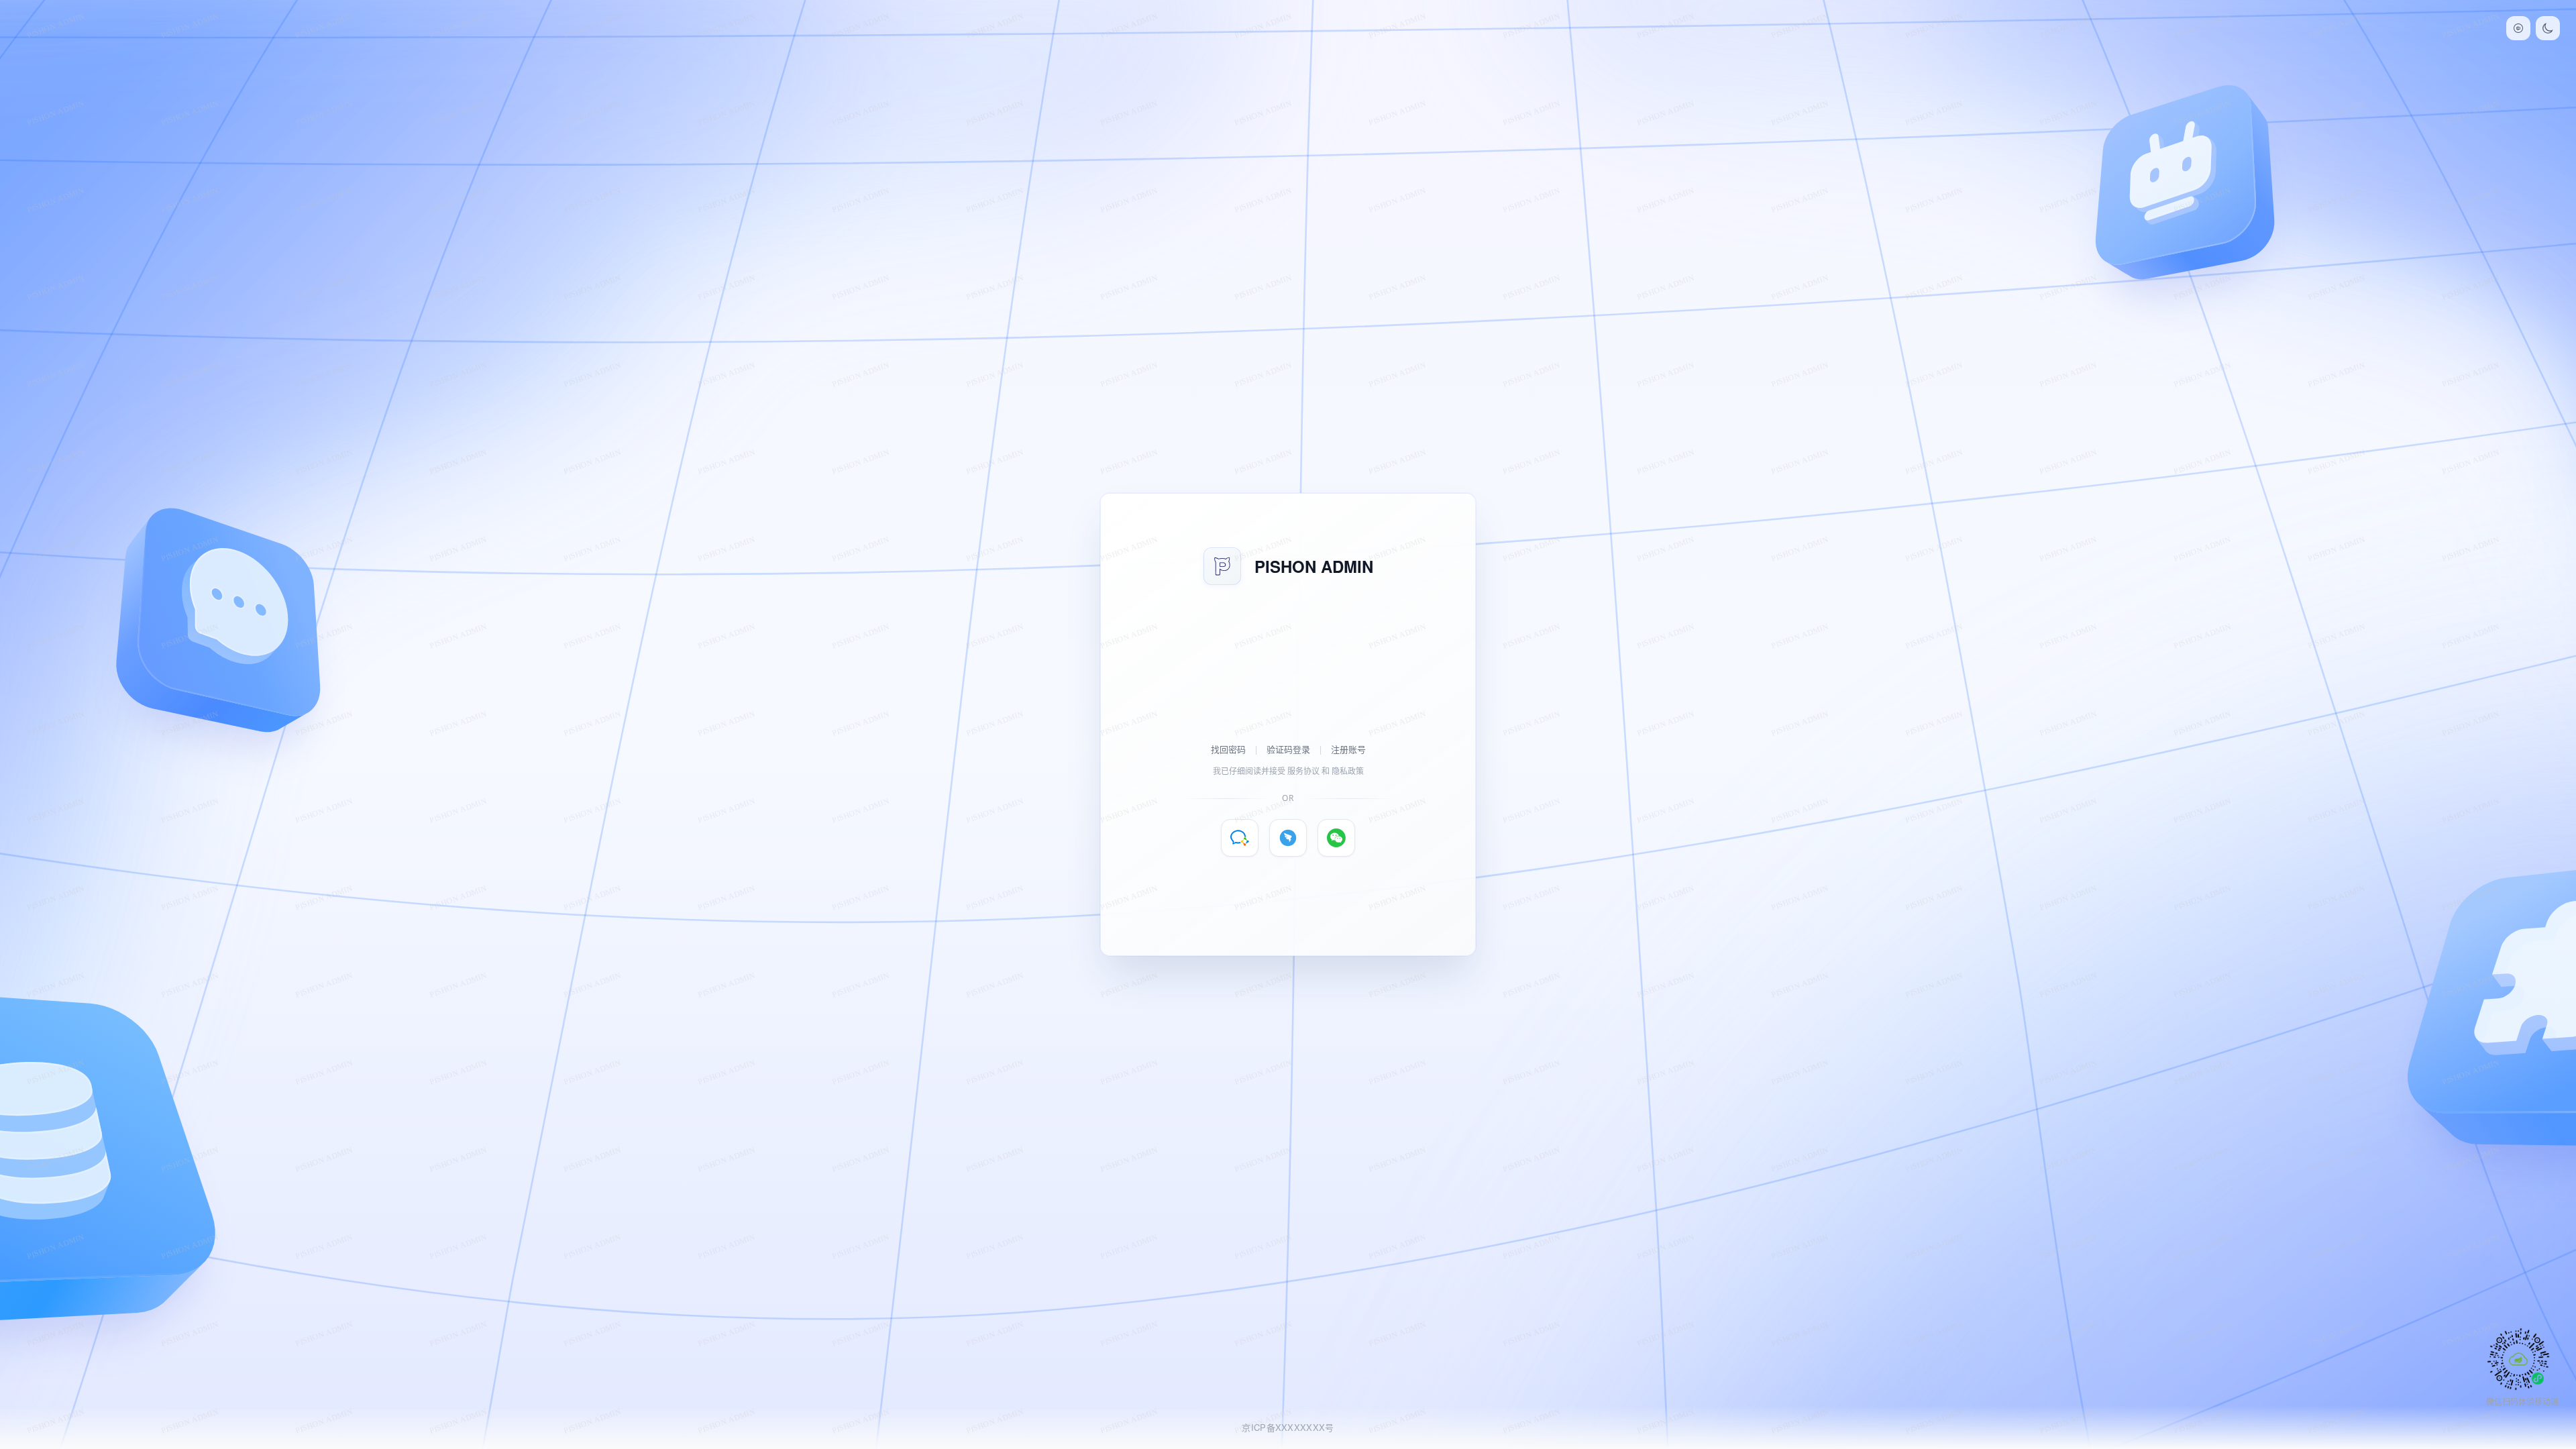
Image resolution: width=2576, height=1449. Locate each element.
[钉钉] (1288, 838)
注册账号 (1348, 749)
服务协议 (1303, 771)
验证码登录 (1288, 749)
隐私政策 (1348, 771)
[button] (2518, 28)
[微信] (1336, 838)
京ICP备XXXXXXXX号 (1288, 1427)
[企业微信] (1240, 838)
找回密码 (1228, 749)
